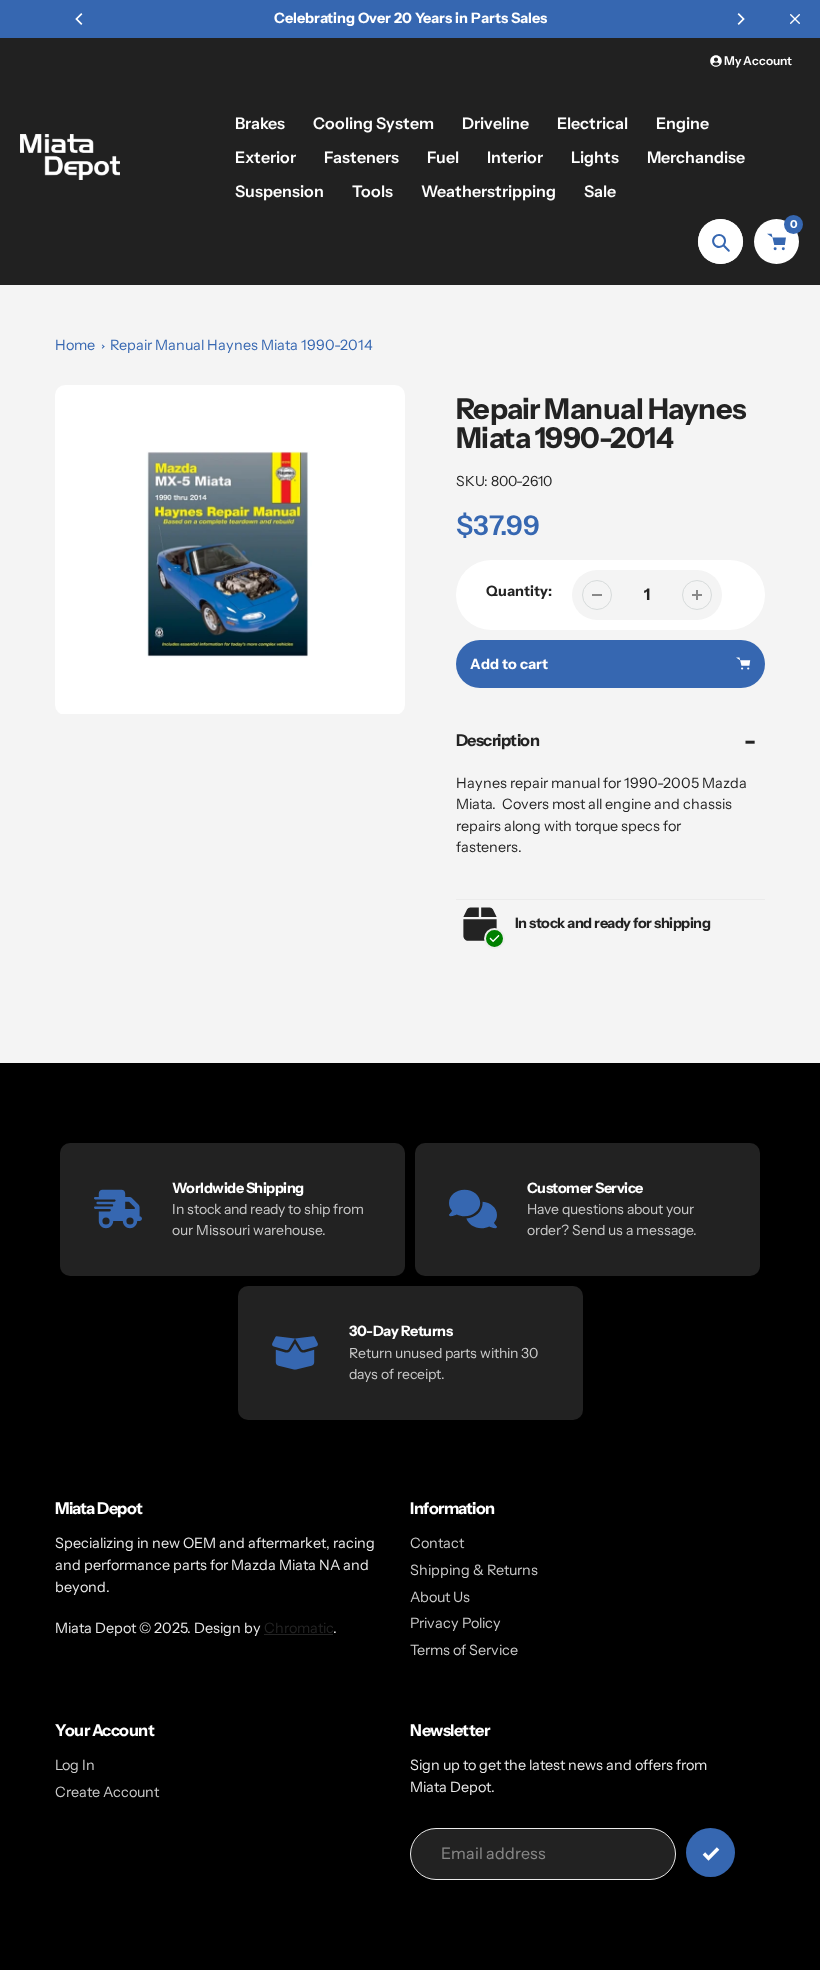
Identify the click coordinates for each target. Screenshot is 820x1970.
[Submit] (710, 1852)
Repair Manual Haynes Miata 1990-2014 (241, 345)
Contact (437, 1543)
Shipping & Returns (474, 1570)
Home (75, 345)
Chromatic (298, 1628)
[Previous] (80, 19)
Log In (75, 1765)
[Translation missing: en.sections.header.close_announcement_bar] (795, 19)
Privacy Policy (455, 1623)
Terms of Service (464, 1650)
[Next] (740, 19)
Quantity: (519, 591)
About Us (440, 1597)
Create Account (107, 1792)
